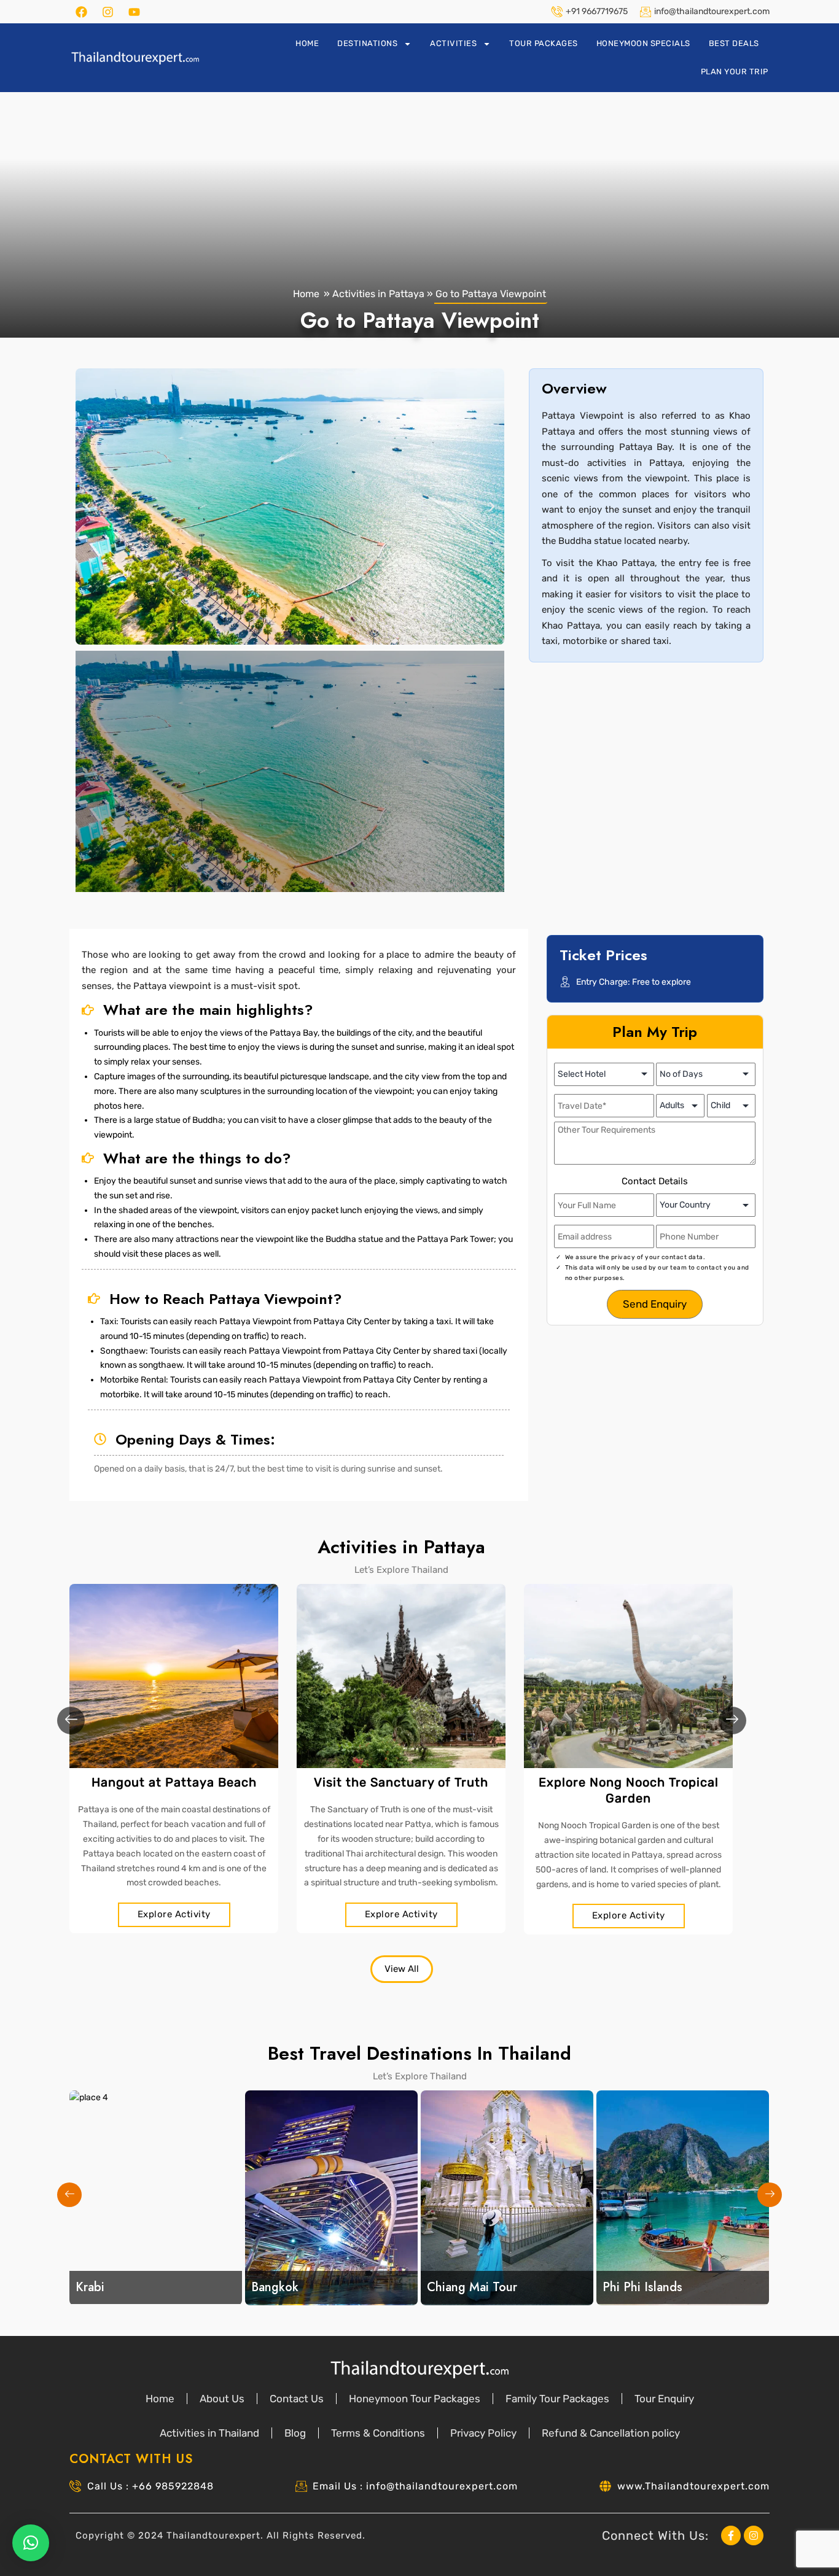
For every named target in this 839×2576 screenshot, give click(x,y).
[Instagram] (107, 12)
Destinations (367, 43)
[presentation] (71, 1721)
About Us (222, 2399)
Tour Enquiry (664, 2399)
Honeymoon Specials (643, 43)
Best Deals (734, 43)
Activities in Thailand (209, 2433)
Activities (453, 43)
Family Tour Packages (557, 2399)
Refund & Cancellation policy (611, 2433)
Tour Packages (544, 43)
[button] (88, 506)
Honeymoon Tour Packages (415, 2399)
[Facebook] (81, 12)
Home (307, 43)
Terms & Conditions (378, 2433)
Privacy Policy (483, 2433)
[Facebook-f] (731, 2535)
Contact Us (297, 2399)
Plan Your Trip (735, 72)
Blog (295, 2433)
